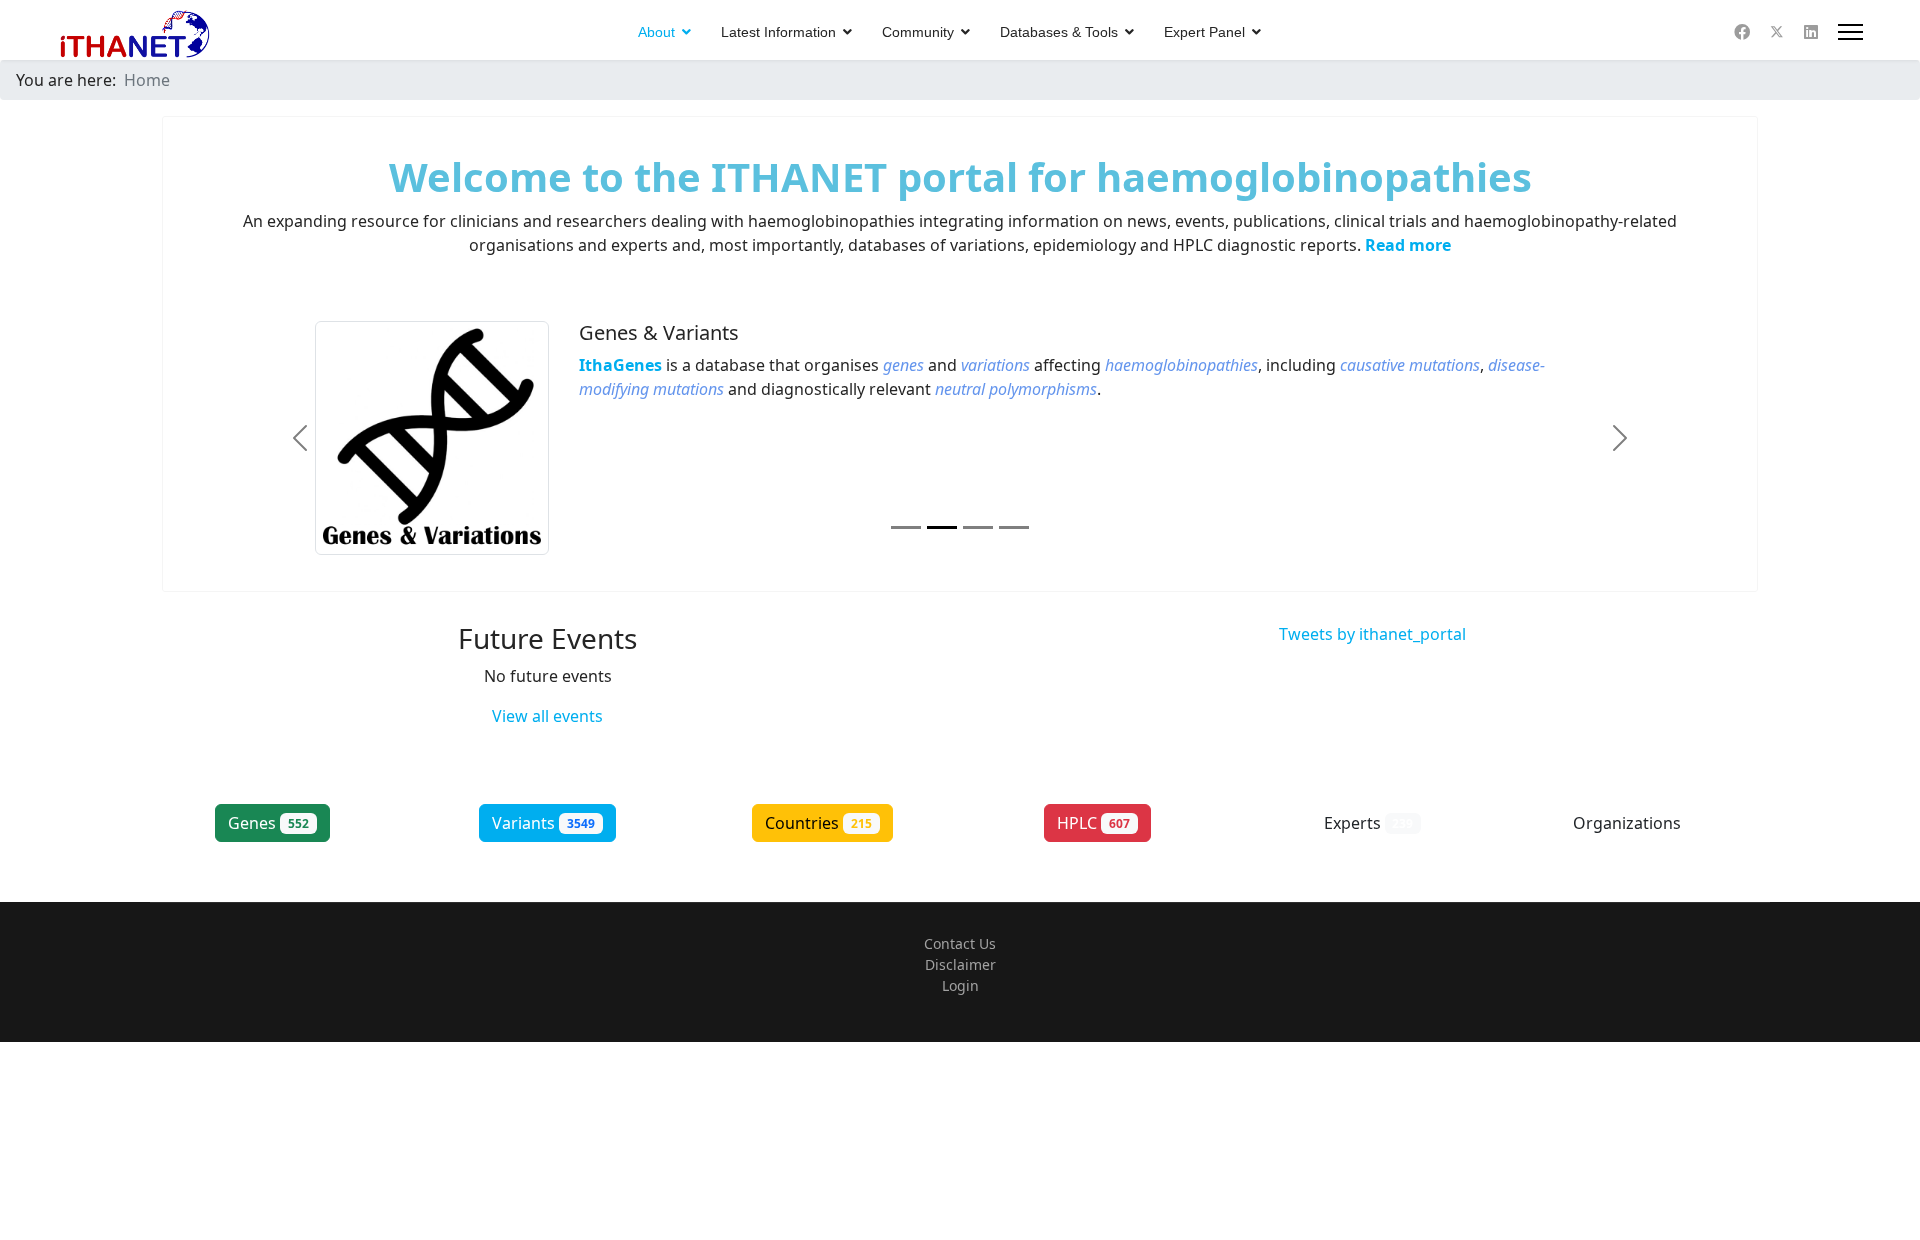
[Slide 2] (942, 527)
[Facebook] (1742, 32)
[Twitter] (1777, 32)
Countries (818, 823)
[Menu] (1850, 32)
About (656, 32)
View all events (547, 716)
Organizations (1643, 823)
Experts (1369, 823)
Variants (543, 823)
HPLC (1093, 823)
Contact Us (960, 943)
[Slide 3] (978, 527)
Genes (268, 823)
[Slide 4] (1014, 527)
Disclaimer (960, 964)
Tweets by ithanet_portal (1372, 634)
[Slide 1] (906, 527)
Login (960, 985)
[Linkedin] (1811, 32)
